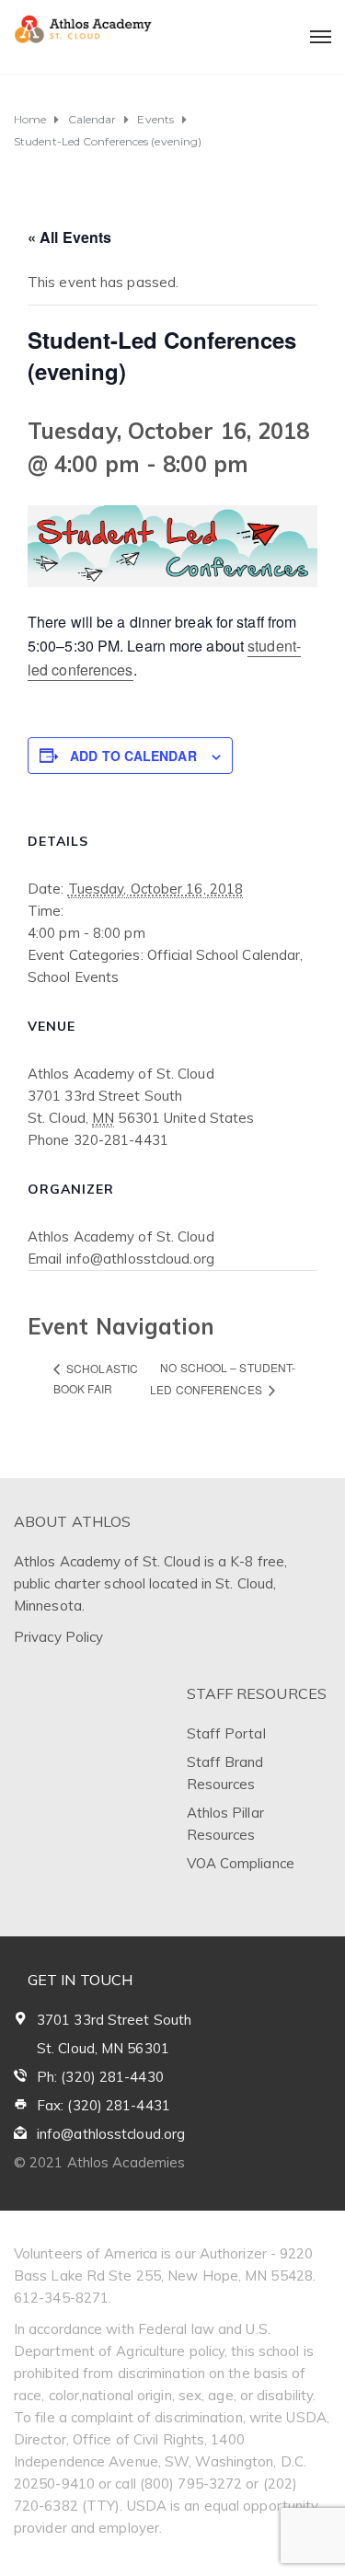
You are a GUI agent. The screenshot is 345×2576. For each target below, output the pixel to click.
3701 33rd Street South (114, 2020)
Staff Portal (226, 1733)
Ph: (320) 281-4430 (100, 2077)
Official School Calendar (224, 955)
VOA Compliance (241, 1863)
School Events (73, 977)
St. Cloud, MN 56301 (103, 2048)
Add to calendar (133, 756)
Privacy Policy (58, 1637)
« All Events (69, 237)
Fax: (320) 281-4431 (103, 2105)
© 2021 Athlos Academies (99, 2162)
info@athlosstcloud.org (111, 2134)
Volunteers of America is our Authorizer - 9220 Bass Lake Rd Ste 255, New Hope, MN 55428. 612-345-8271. (165, 2276)
